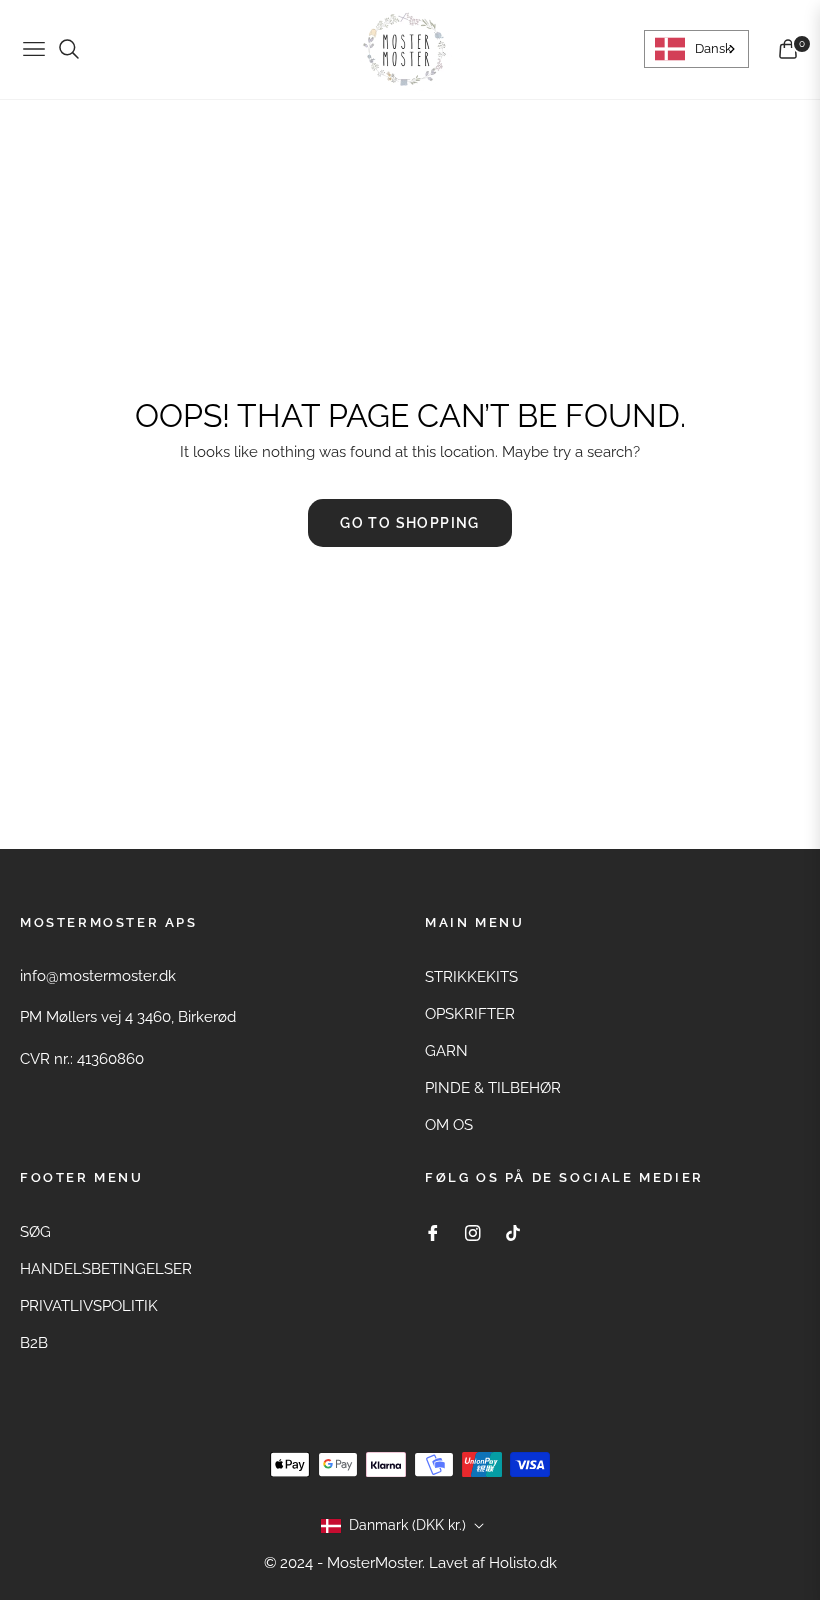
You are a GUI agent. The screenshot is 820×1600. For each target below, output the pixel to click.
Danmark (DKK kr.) (407, 1525)
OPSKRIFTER (470, 1014)
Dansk (713, 48)
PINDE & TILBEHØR (493, 1088)
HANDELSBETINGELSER (106, 1269)
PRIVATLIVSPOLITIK (89, 1306)
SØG (35, 1232)
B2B (34, 1343)
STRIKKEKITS (471, 977)
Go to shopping (410, 523)
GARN (446, 1051)
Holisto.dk (523, 1563)
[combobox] (696, 49)
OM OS (449, 1125)
